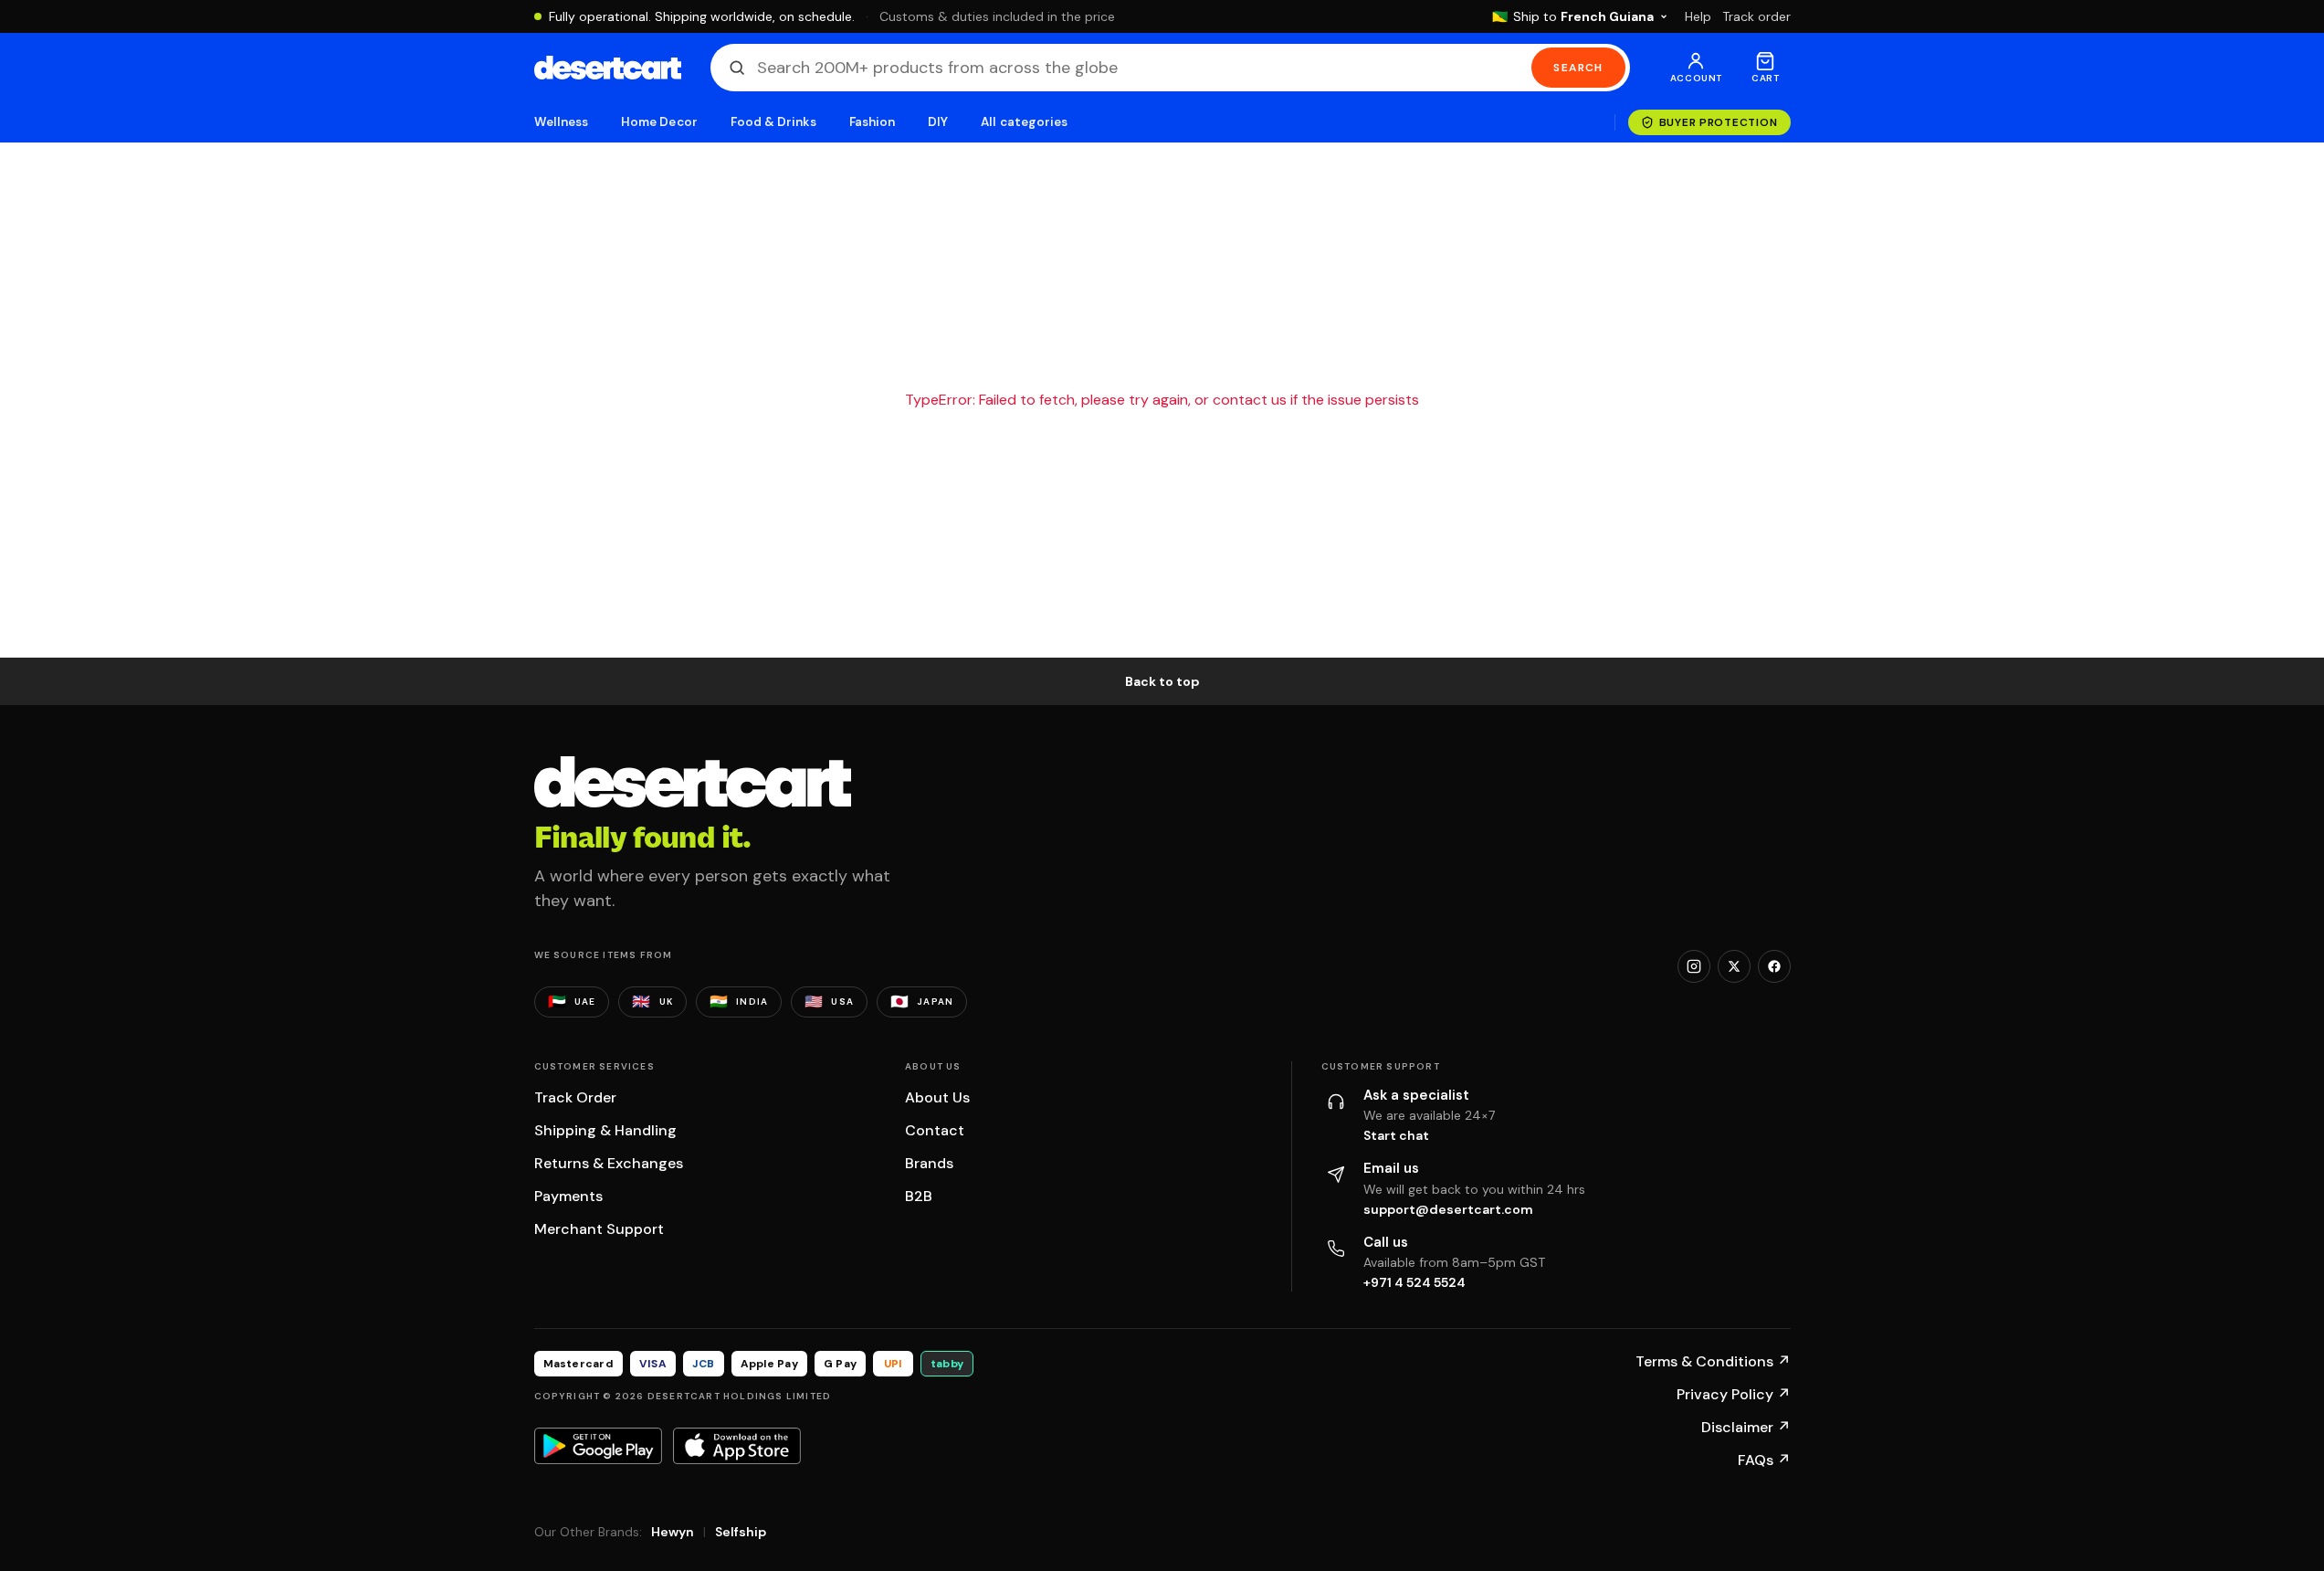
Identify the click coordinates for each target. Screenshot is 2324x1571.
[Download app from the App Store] (737, 1446)
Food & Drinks (773, 122)
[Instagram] (1694, 966)
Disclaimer (1746, 1427)
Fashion (872, 122)
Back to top (1162, 681)
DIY (938, 122)
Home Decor (659, 122)
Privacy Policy (1734, 1394)
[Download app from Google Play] (598, 1446)
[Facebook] (1774, 966)
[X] (1734, 966)
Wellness (562, 122)
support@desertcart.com (1448, 1209)
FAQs (1764, 1460)
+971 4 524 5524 (1414, 1282)
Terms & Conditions (1713, 1361)
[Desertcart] (608, 68)
